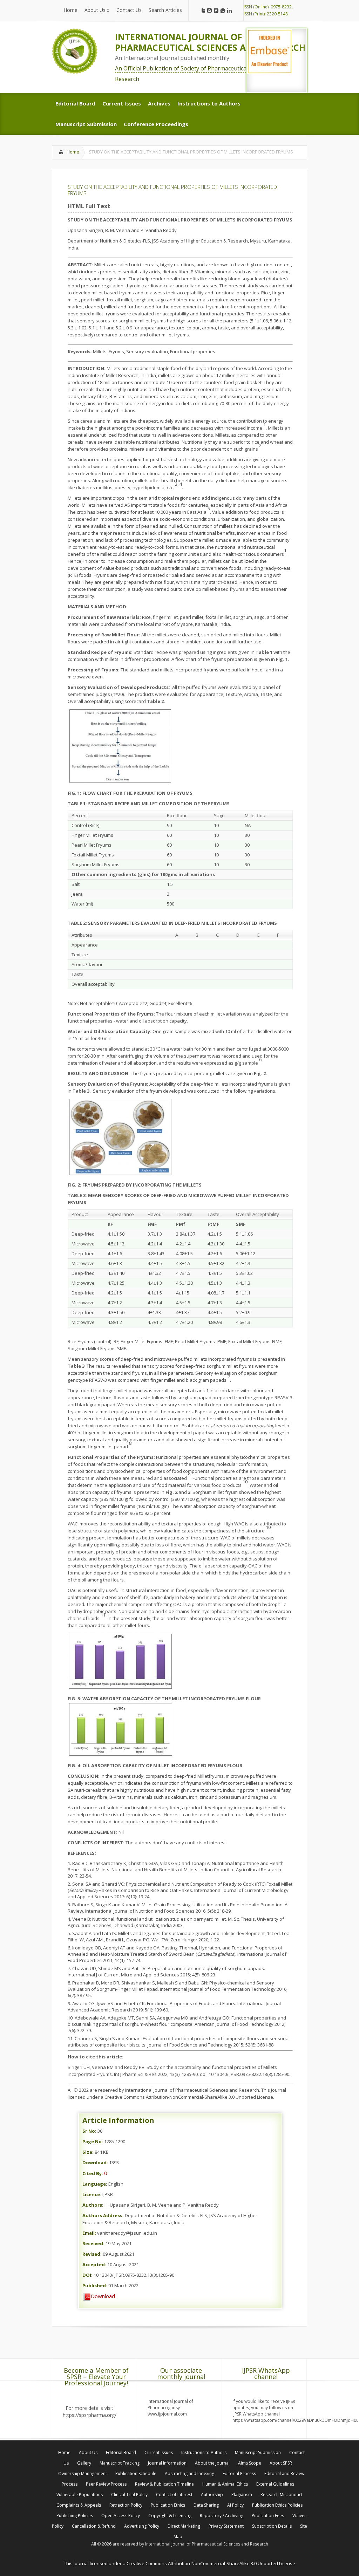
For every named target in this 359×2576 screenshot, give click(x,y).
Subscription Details (272, 2526)
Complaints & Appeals (79, 2505)
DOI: (87, 2275)
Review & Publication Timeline (164, 2484)
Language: (95, 2184)
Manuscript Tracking (120, 2463)
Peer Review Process (106, 2484)
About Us (88, 2452)
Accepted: (94, 2264)
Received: (93, 2243)
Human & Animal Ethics (225, 2484)
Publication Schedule (136, 2473)
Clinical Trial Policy (129, 2495)
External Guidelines (275, 2484)
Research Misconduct (282, 2495)
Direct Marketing (184, 2526)
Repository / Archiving (222, 2516)
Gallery (84, 2463)
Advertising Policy (142, 2526)
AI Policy (235, 2505)
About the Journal (212, 2463)
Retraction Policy (126, 2505)
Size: (88, 2152)
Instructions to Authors (204, 2452)
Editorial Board (121, 2452)
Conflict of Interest (174, 2495)
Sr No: (89, 2131)
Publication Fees (268, 2516)
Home (73, 152)
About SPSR (281, 2463)
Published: (95, 2285)
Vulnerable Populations (80, 2495)
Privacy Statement (226, 2526)
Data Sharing (206, 2505)
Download (103, 2296)
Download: (95, 2162)
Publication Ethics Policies (277, 2505)
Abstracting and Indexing (189, 2473)
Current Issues (159, 2452)
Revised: (92, 2254)
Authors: (93, 2205)
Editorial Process (239, 2473)
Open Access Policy (121, 2516)
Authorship (212, 2495)
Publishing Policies (75, 2516)
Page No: (93, 2141)
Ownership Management (83, 2473)
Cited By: (93, 2173)
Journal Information (167, 2463)
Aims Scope (250, 2463)
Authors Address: (103, 2215)
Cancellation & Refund (94, 2526)
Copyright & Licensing (170, 2516)
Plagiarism (242, 2495)
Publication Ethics (168, 2505)
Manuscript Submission (258, 2452)
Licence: (92, 2194)
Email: (89, 2233)
